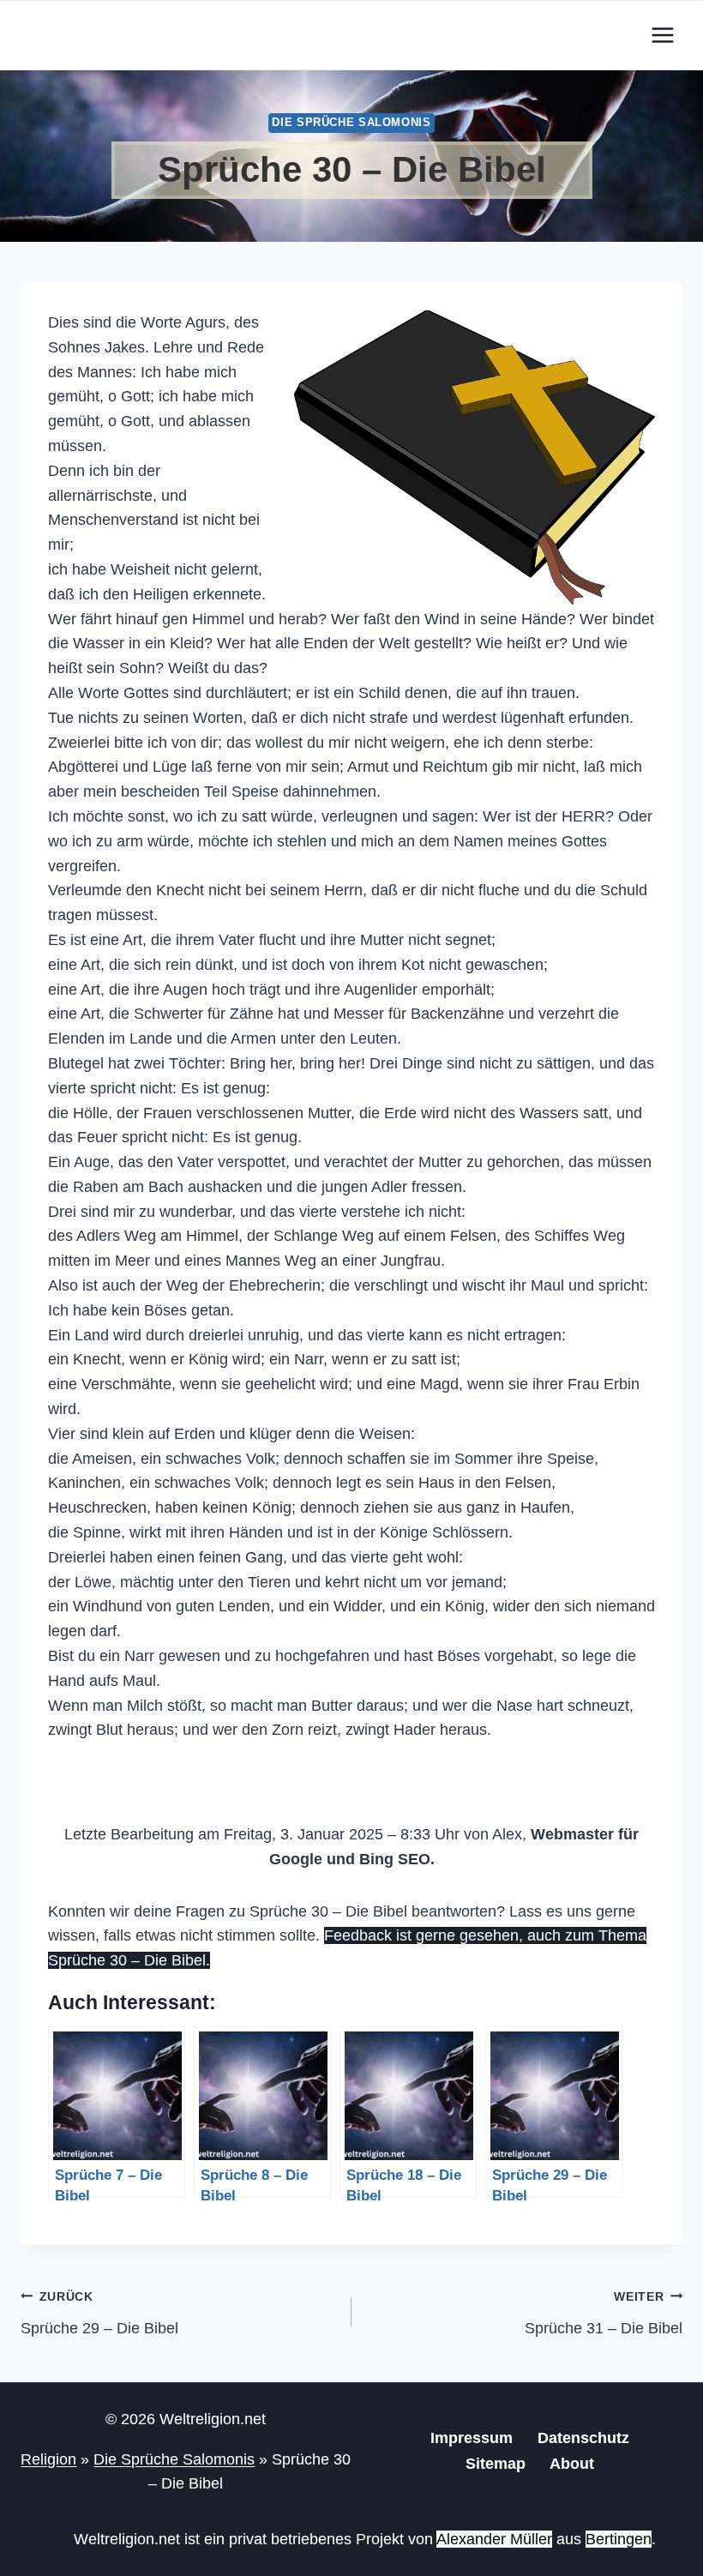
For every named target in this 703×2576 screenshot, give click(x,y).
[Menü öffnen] (662, 35)
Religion (48, 2459)
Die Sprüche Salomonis (351, 123)
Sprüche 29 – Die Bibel (99, 2313)
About (572, 2464)
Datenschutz (583, 2438)
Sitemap (496, 2464)
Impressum (472, 2438)
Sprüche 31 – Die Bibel (604, 2313)
